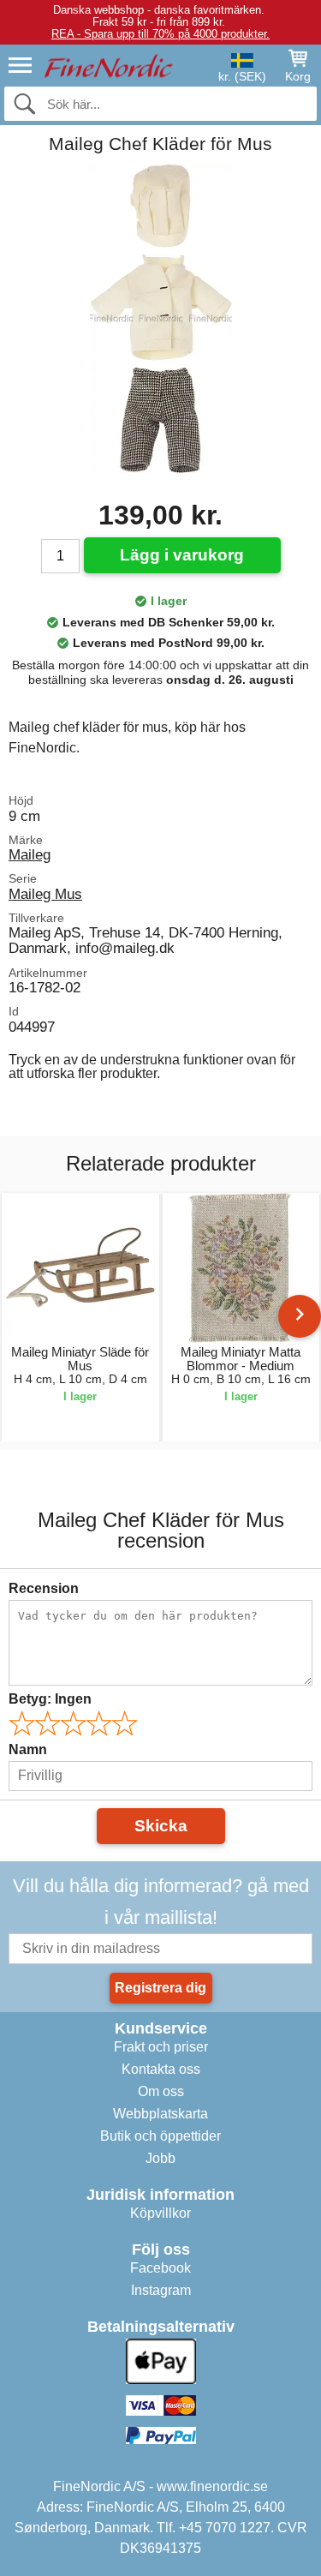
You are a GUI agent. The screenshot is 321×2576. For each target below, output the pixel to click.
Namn (28, 1749)
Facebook (160, 2268)
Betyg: (50, 1699)
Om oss (161, 2091)
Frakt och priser (161, 2047)
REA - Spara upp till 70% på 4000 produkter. (160, 34)
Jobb (160, 2158)
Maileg (30, 854)
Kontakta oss (161, 2069)
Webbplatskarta (160, 2114)
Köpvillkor (160, 2213)
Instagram (161, 2290)
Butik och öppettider (160, 2136)
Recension (44, 1588)
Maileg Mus (45, 894)
